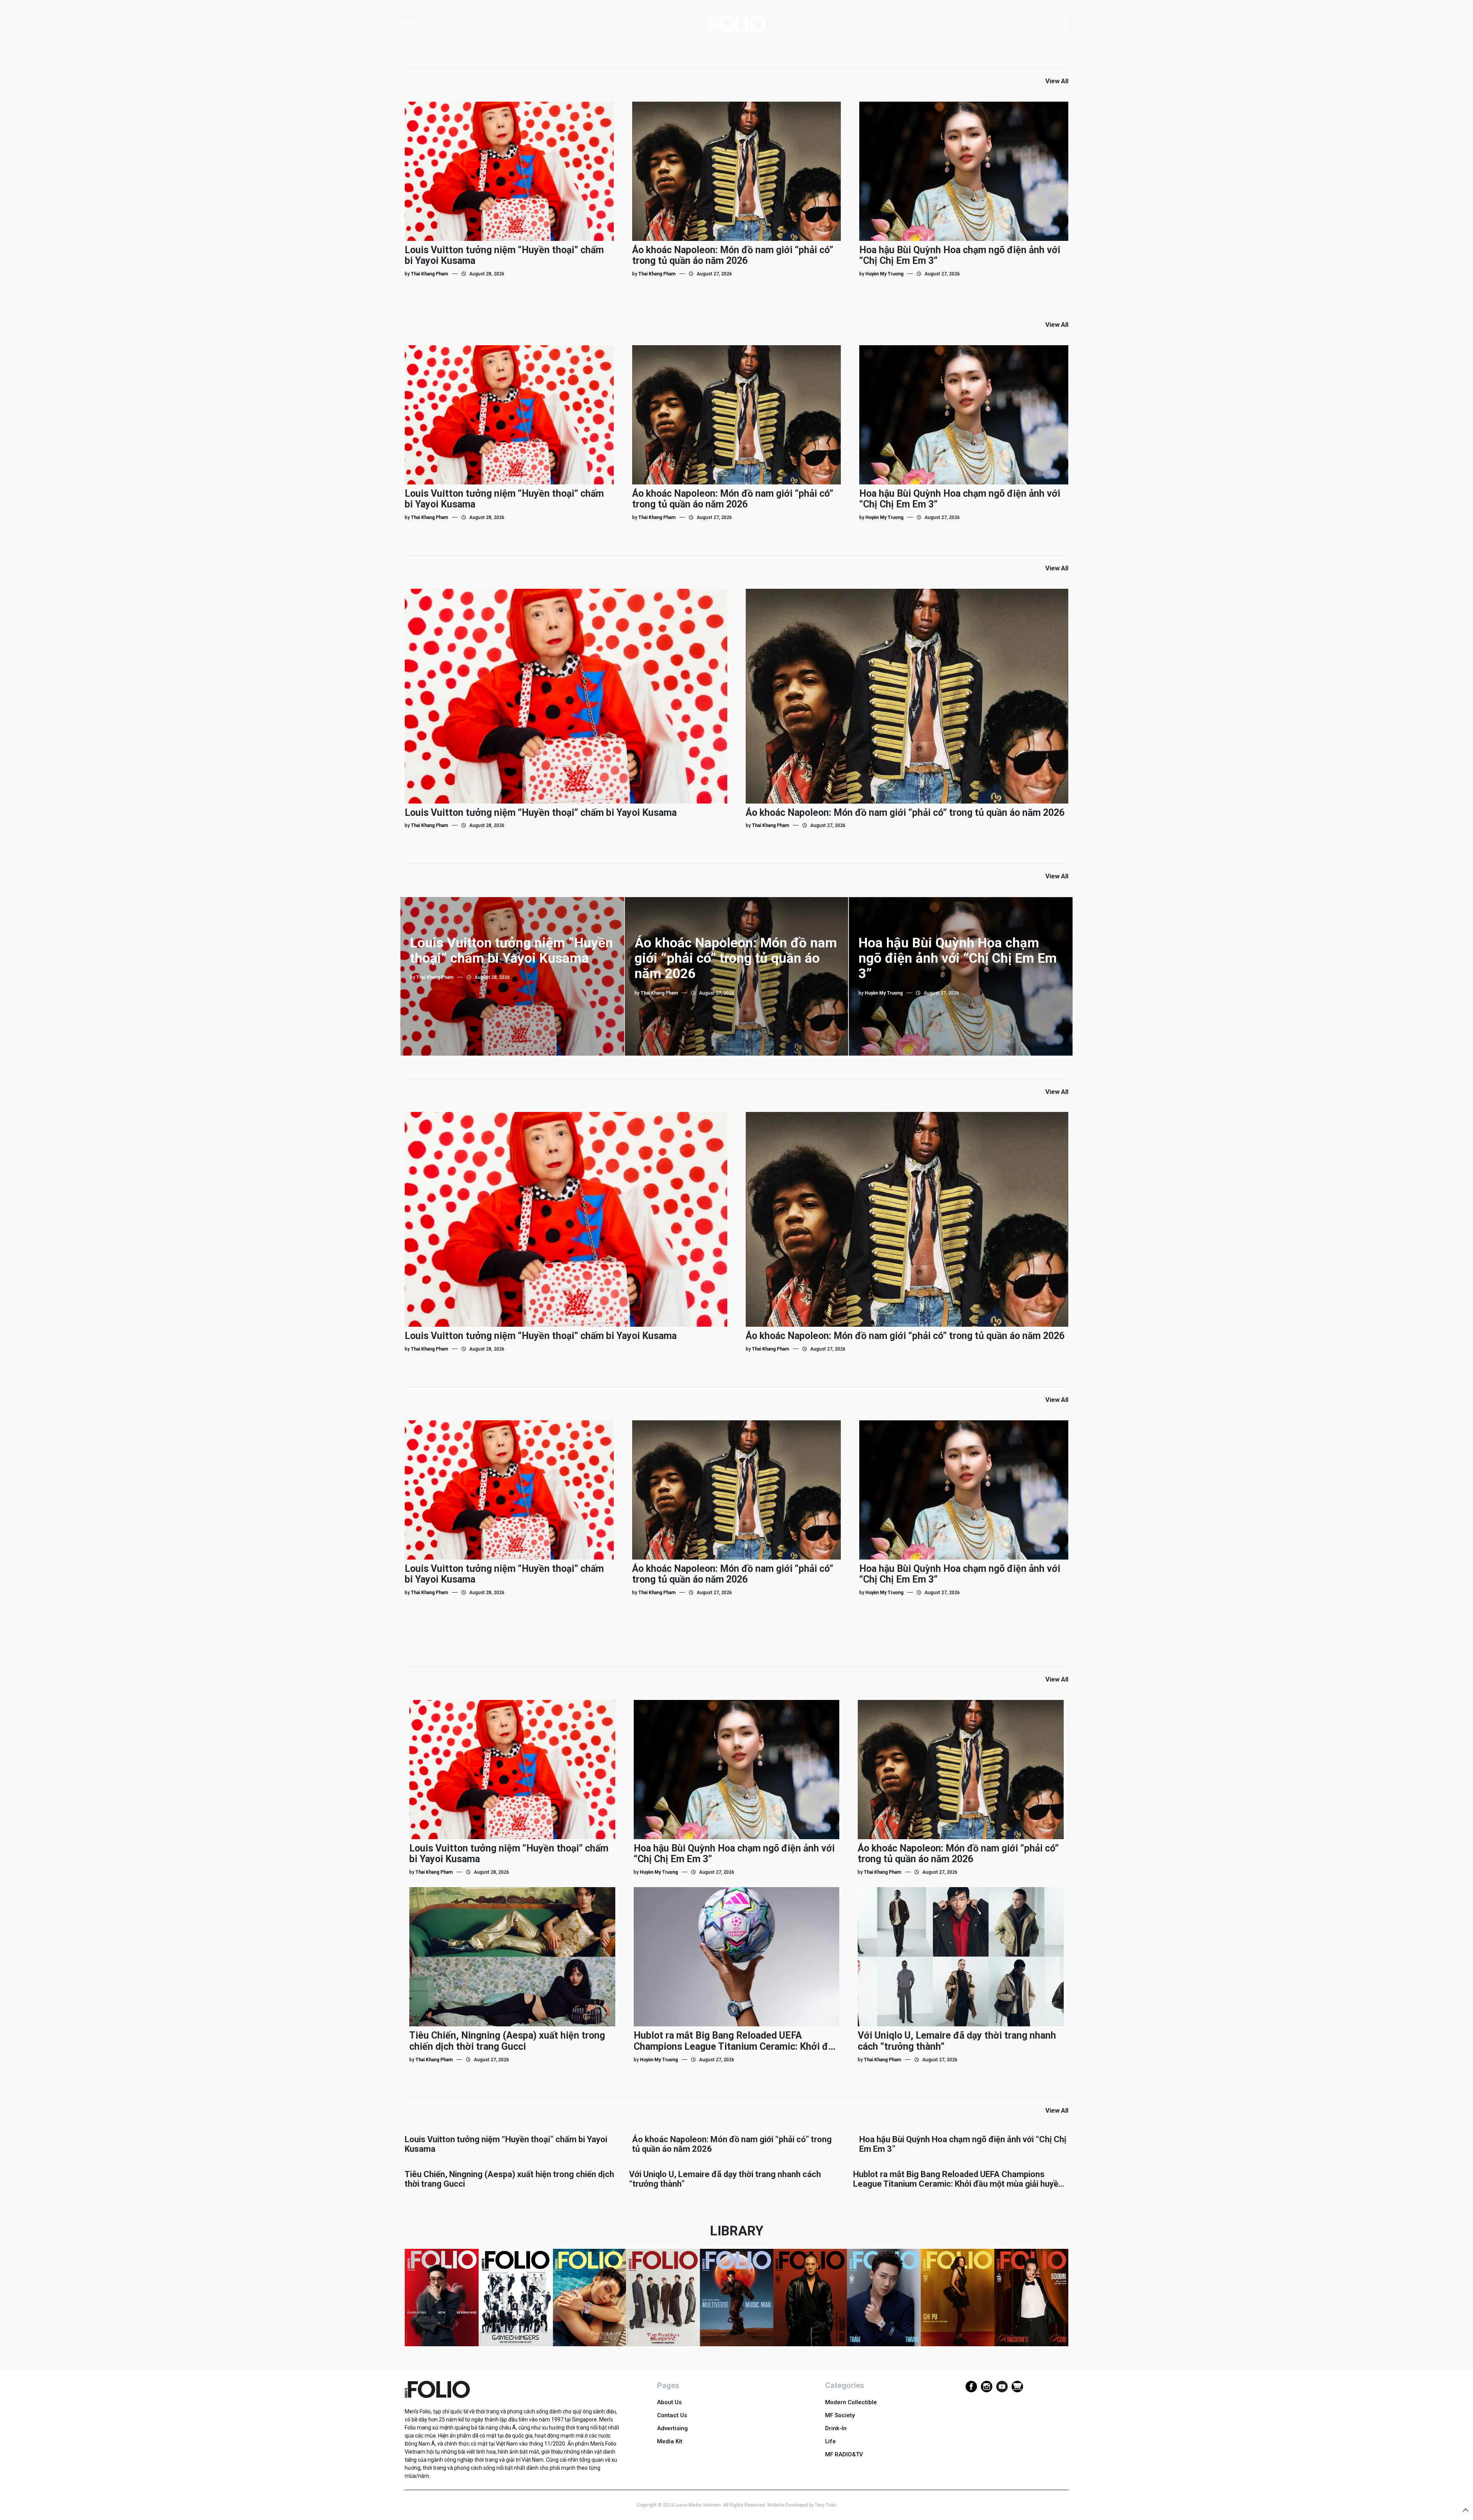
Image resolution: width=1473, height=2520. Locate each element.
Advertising (672, 2428)
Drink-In (836, 2428)
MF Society (840, 2415)
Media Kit (670, 2441)
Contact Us (672, 2415)
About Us (669, 2402)
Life (830, 2441)
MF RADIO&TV (844, 2454)
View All (1057, 81)
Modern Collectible (851, 2402)
